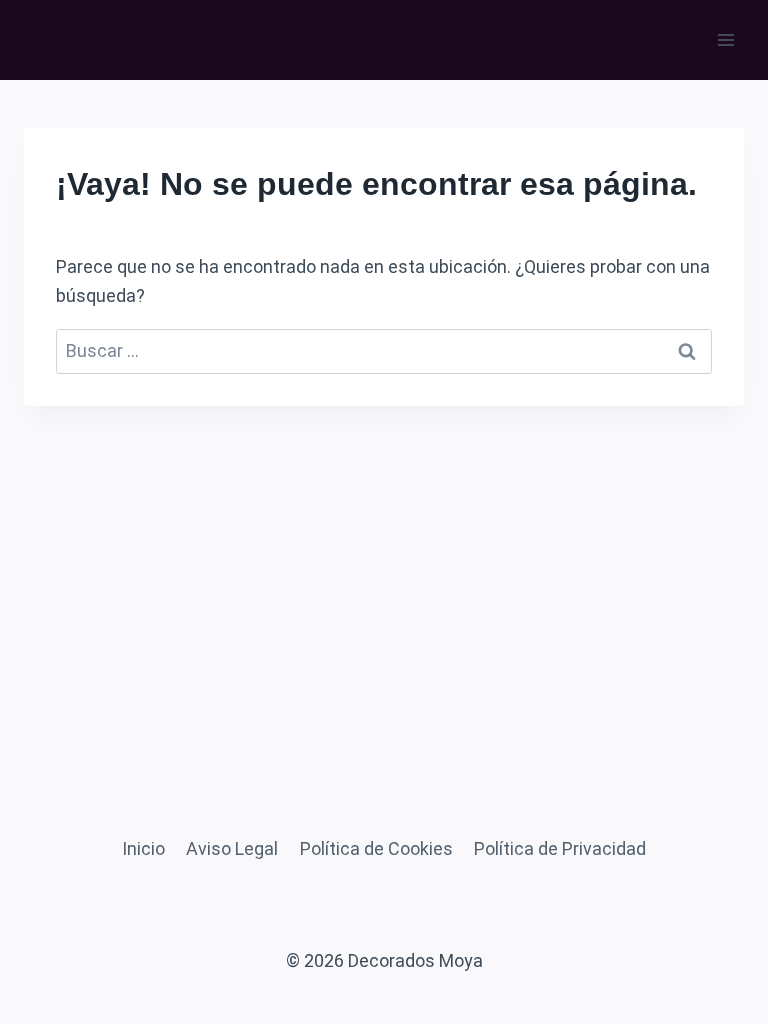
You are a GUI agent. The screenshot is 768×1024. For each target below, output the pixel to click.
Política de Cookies (376, 848)
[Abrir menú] (725, 39)
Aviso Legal (232, 848)
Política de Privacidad (560, 848)
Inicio (143, 848)
